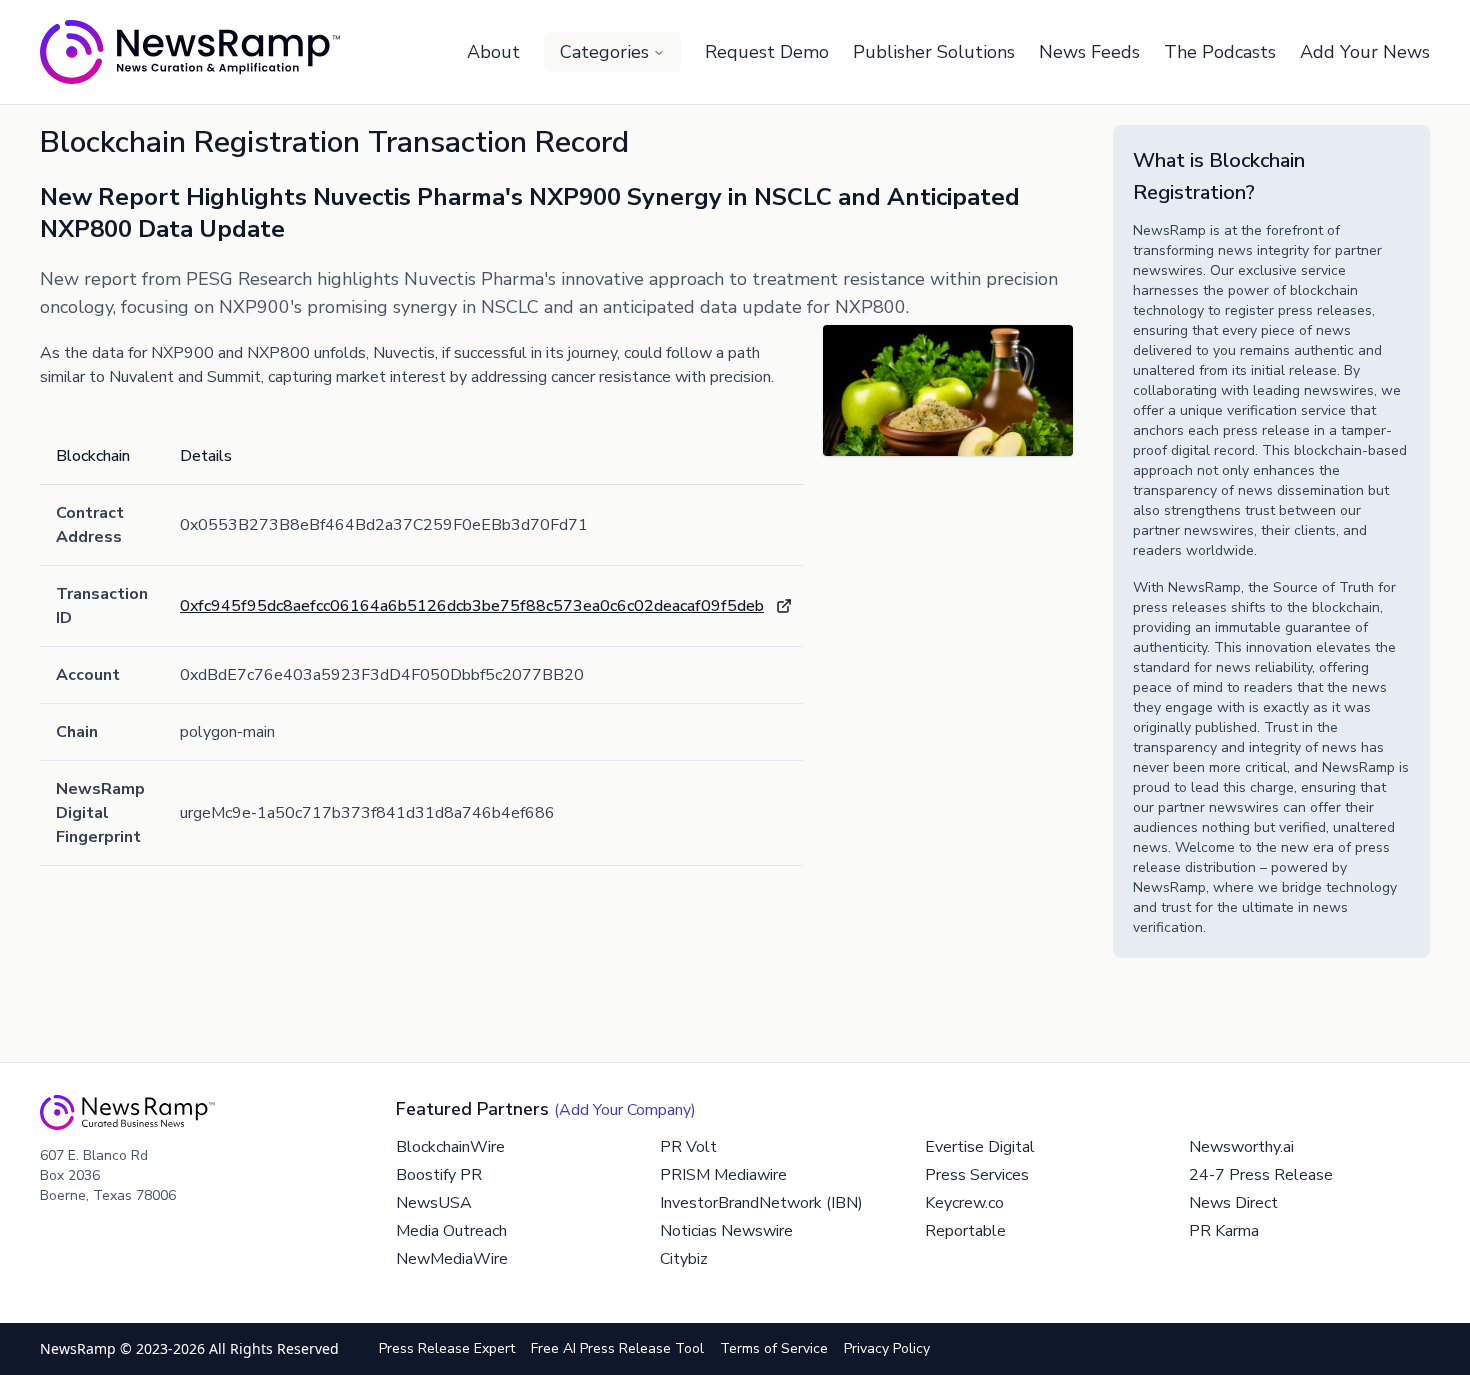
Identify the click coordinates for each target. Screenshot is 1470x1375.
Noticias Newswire (726, 1231)
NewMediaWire (452, 1259)
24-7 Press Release (1261, 1175)
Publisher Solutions (934, 52)
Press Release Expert (447, 1348)
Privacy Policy (887, 1348)
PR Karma (1224, 1231)
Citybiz (684, 1259)
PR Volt (688, 1147)
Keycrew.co (964, 1203)
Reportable (965, 1231)
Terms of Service (774, 1348)
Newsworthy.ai (1241, 1147)
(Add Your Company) (625, 1110)
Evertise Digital (980, 1147)
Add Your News (1365, 52)
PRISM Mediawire (723, 1175)
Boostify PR (439, 1175)
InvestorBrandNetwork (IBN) (761, 1203)
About (493, 52)
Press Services (977, 1175)
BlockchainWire (450, 1147)
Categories (604, 52)
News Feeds (1089, 52)
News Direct (1233, 1203)
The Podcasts (1220, 52)
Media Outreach (451, 1231)
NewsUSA (434, 1203)
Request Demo (767, 52)
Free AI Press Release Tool (617, 1348)
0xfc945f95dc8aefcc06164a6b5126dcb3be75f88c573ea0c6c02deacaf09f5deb (472, 606)
